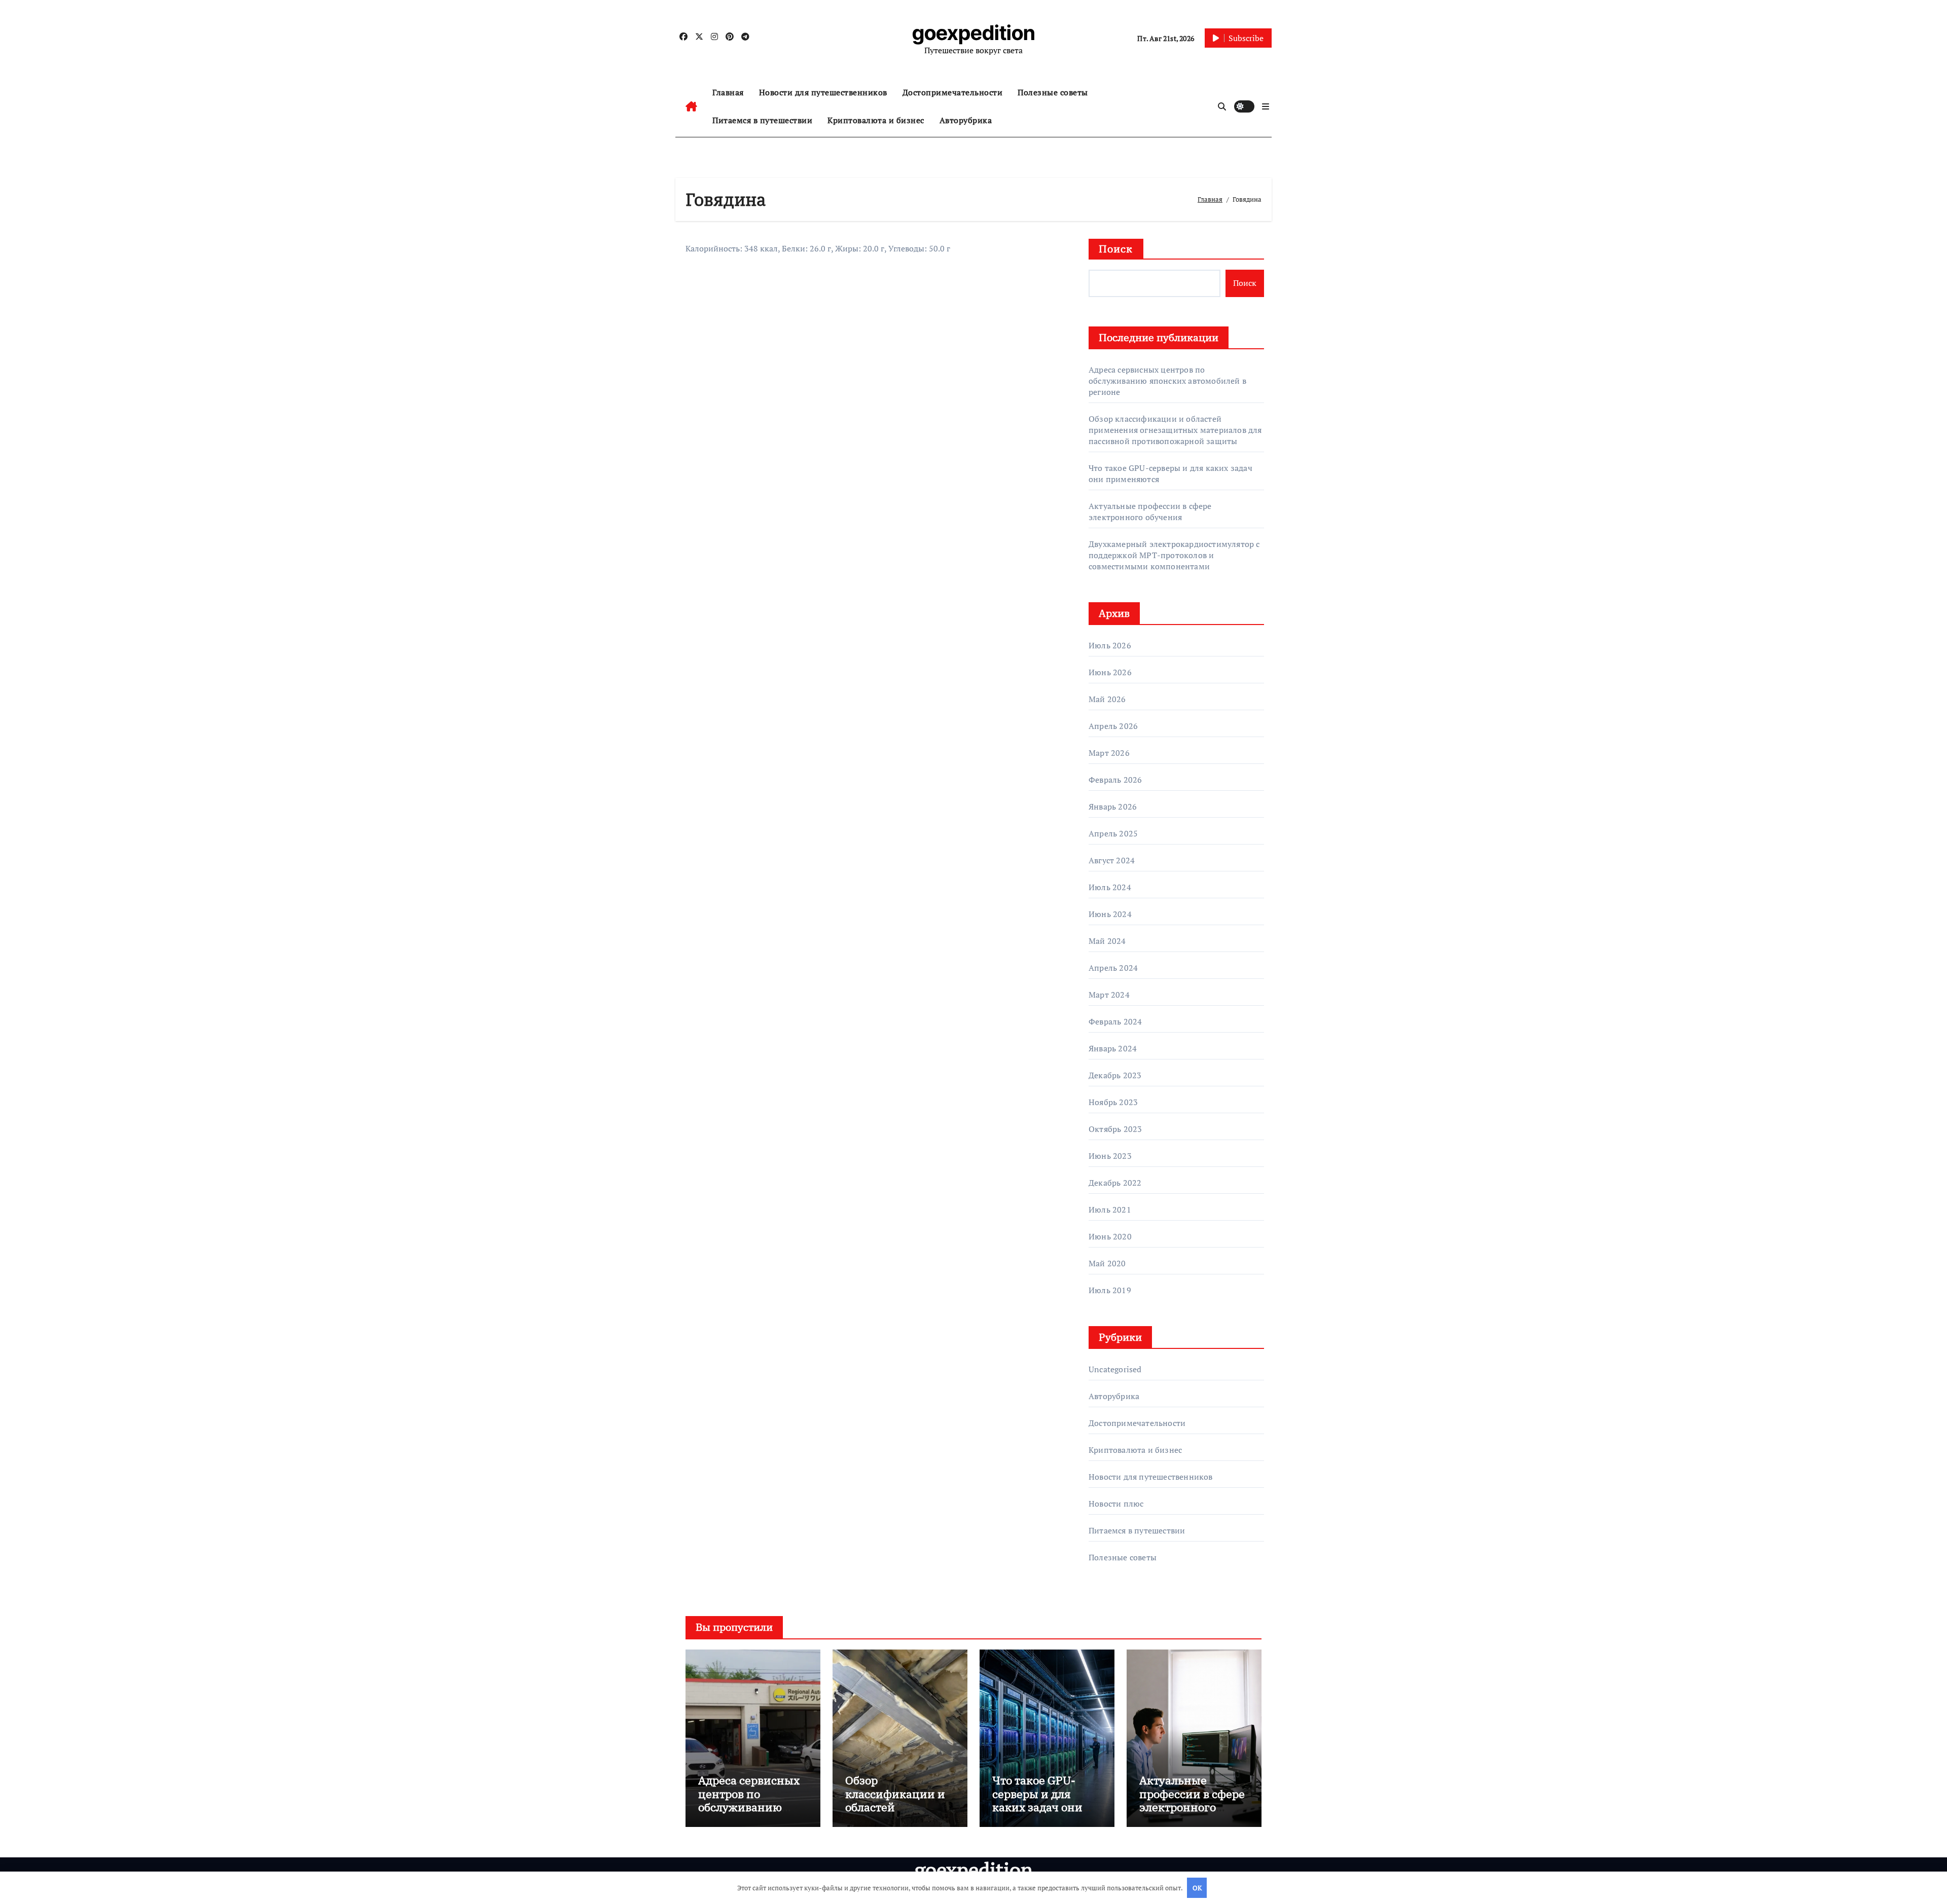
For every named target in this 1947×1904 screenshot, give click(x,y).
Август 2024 (1112, 860)
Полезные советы (1053, 92)
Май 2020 (1107, 1263)
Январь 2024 (1113, 1048)
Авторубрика (966, 120)
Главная (728, 92)
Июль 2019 (1110, 1290)
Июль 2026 (1110, 645)
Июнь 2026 (1110, 672)
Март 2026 (1109, 753)
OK (1197, 1888)
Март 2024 (1109, 995)
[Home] (691, 106)
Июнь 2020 (1110, 1236)
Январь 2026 (1113, 807)
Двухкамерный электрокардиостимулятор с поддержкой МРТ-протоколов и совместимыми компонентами (1174, 555)
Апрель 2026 (1113, 726)
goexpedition (974, 33)
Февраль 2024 (1115, 1021)
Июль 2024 (1110, 887)
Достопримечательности (953, 92)
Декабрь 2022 (1115, 1183)
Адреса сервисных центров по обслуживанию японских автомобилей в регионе (1167, 381)
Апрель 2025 (1113, 833)
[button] (1266, 106)
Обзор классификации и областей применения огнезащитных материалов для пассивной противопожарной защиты (1175, 430)
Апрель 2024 (1113, 968)
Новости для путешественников (823, 92)
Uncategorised (1115, 1369)
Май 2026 (1107, 699)
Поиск (1116, 249)
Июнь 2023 (1110, 1156)
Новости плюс (1116, 1504)
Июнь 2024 (1110, 914)
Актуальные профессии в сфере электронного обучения (1150, 511)
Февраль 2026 (1115, 780)
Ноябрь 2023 (1113, 1102)
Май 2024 (1107, 941)
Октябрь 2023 (1115, 1129)
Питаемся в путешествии (762, 120)
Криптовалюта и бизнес (876, 120)
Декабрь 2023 (1115, 1075)
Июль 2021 (1110, 1210)
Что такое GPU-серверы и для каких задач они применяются (1037, 1800)
